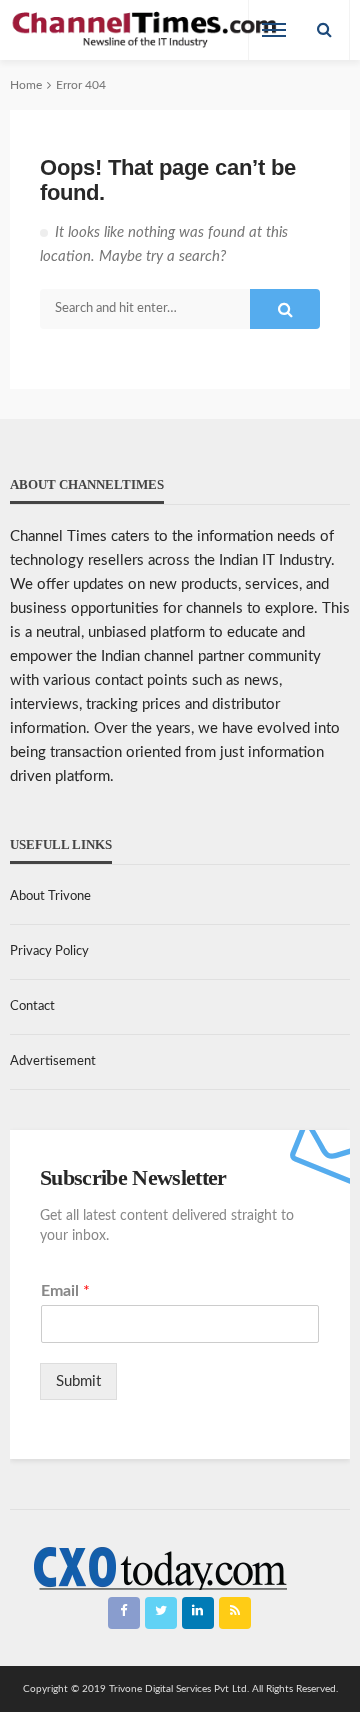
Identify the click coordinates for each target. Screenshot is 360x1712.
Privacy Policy (49, 951)
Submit (78, 1381)
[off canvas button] (274, 30)
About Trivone (50, 896)
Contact (32, 1006)
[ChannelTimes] (146, 30)
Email (65, 1291)
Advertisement (53, 1061)
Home (26, 85)
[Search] (324, 30)
